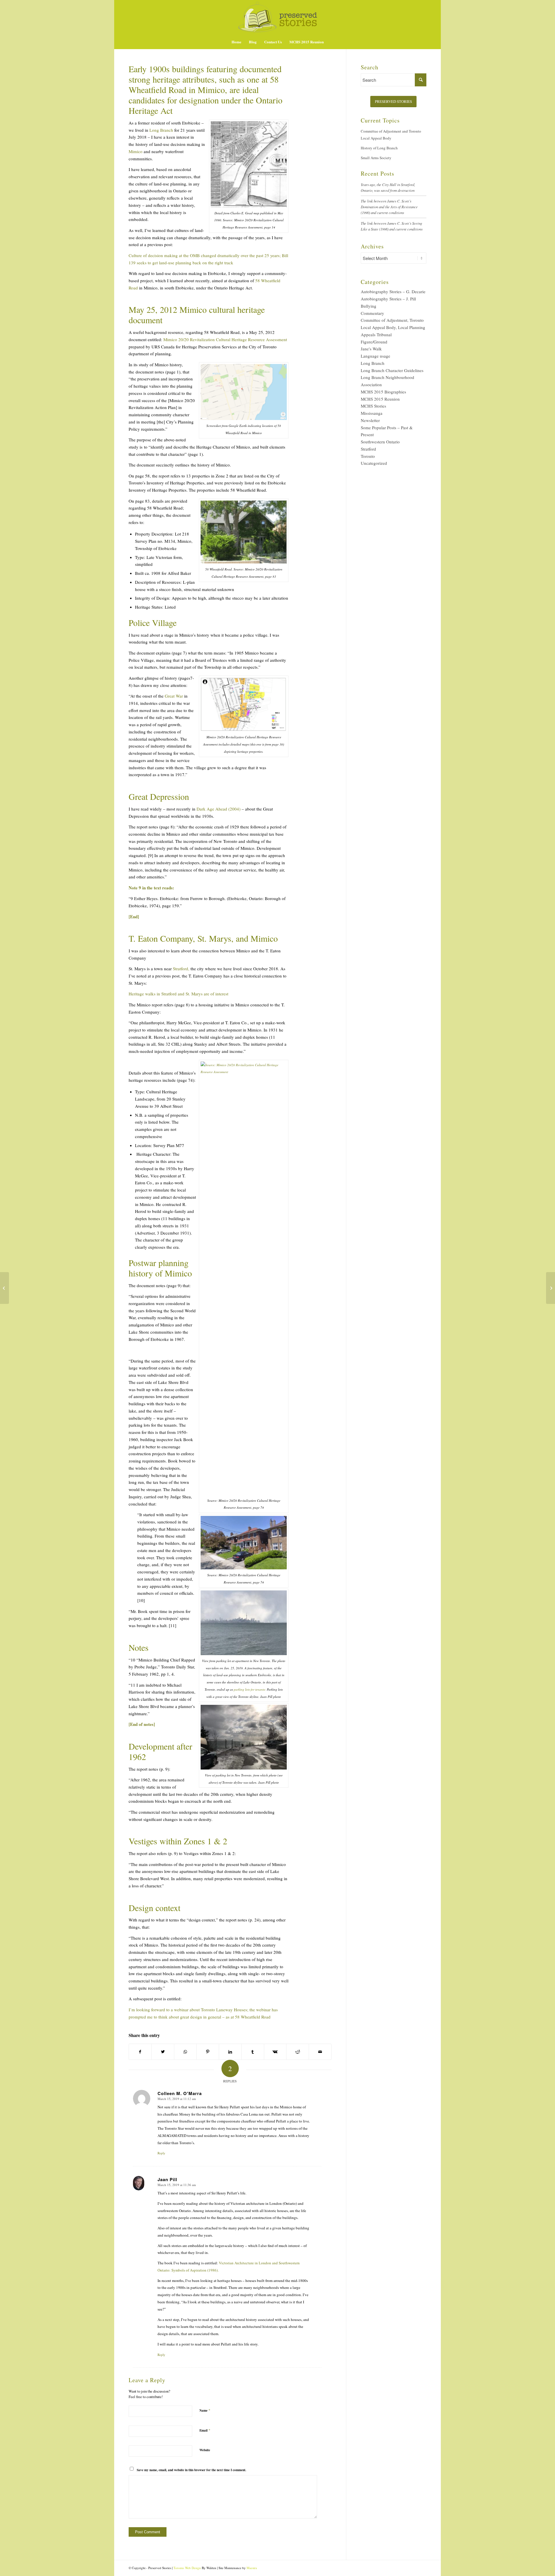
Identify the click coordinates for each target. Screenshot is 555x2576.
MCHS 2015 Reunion (380, 399)
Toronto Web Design (187, 2568)
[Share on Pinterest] (208, 2052)
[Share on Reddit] (298, 2052)
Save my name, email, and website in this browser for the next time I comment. (192, 2470)
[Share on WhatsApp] (185, 2052)
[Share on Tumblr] (253, 2052)
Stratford (368, 449)
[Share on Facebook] (140, 2052)
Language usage (375, 356)
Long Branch (161, 130)
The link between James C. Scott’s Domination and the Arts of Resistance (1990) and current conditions (389, 207)
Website (205, 2450)
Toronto (368, 456)
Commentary (372, 313)
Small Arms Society (376, 158)
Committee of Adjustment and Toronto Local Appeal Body (391, 135)
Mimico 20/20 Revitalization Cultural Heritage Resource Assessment (225, 339)
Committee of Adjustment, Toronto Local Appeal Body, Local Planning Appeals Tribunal (393, 327)
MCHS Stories (373, 406)
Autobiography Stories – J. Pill (388, 299)
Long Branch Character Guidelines (392, 370)
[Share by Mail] (320, 2052)
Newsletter (370, 420)
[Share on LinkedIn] (230, 2052)
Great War (174, 696)
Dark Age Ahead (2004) (219, 809)
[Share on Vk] (275, 2052)
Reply (161, 2153)
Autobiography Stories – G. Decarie (393, 291)
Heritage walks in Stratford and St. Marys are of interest (178, 994)
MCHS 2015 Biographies (383, 392)
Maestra (252, 2568)
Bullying (369, 306)
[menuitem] (236, 42)
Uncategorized (374, 463)
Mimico (136, 151)
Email (205, 2430)
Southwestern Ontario (380, 442)
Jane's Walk (371, 349)
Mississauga (372, 413)
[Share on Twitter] (163, 2052)
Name (205, 2410)
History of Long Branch (379, 148)
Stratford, (181, 969)
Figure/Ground (374, 342)
